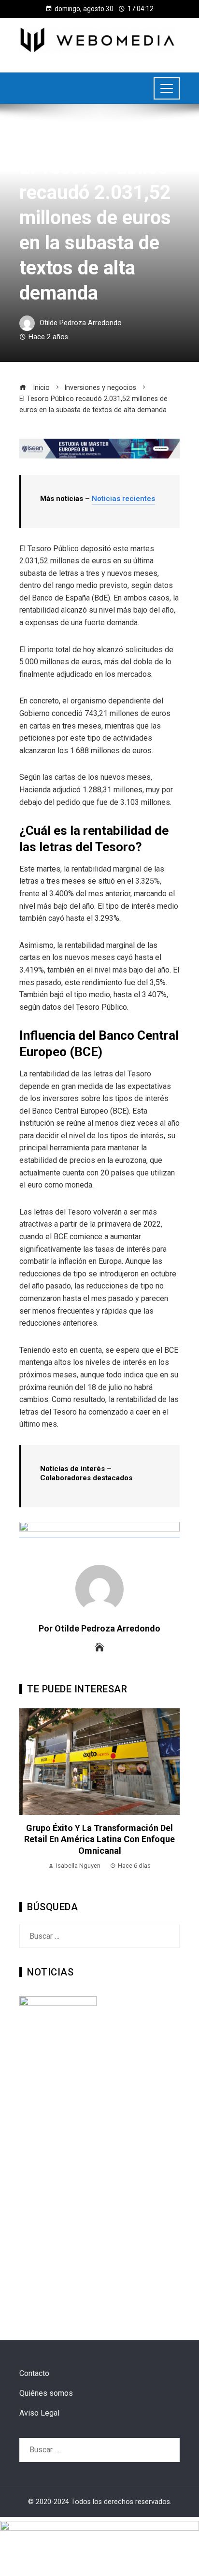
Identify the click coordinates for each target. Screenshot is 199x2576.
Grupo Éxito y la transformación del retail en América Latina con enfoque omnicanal (99, 1839)
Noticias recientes (123, 499)
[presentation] (29, 1796)
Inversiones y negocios (56, 145)
